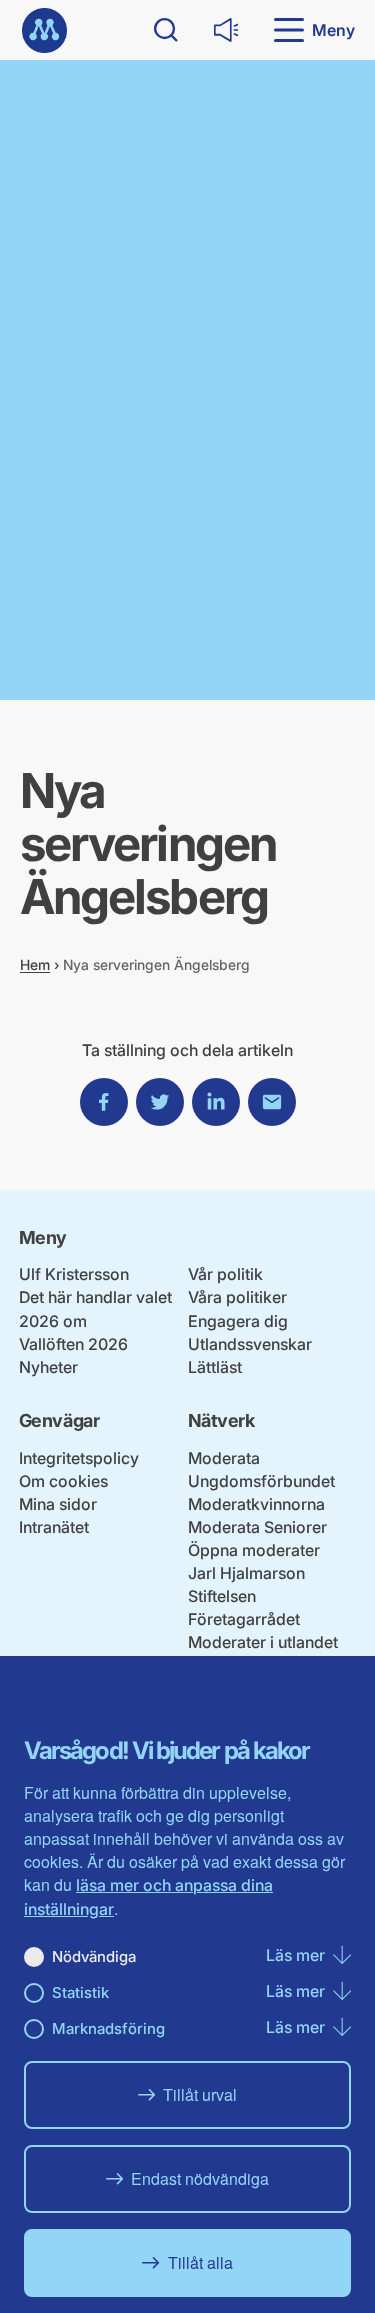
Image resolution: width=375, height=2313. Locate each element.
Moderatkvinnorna (256, 1504)
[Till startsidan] (44, 30)
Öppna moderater (254, 1550)
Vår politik (225, 1274)
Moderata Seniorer (257, 1527)
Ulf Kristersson (74, 1274)
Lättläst (215, 1367)
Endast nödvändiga (200, 2178)
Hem (35, 964)
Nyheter (48, 1367)
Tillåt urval (200, 2094)
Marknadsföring (108, 2028)
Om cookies (63, 1481)
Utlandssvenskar (250, 1344)
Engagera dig (238, 1321)
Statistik (80, 1992)
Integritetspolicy (79, 1458)
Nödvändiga (94, 1956)
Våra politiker (237, 1297)
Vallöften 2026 (73, 1344)
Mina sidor (58, 1504)
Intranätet (54, 1527)
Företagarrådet (244, 1619)
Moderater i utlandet (263, 1642)
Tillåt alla (200, 2262)
